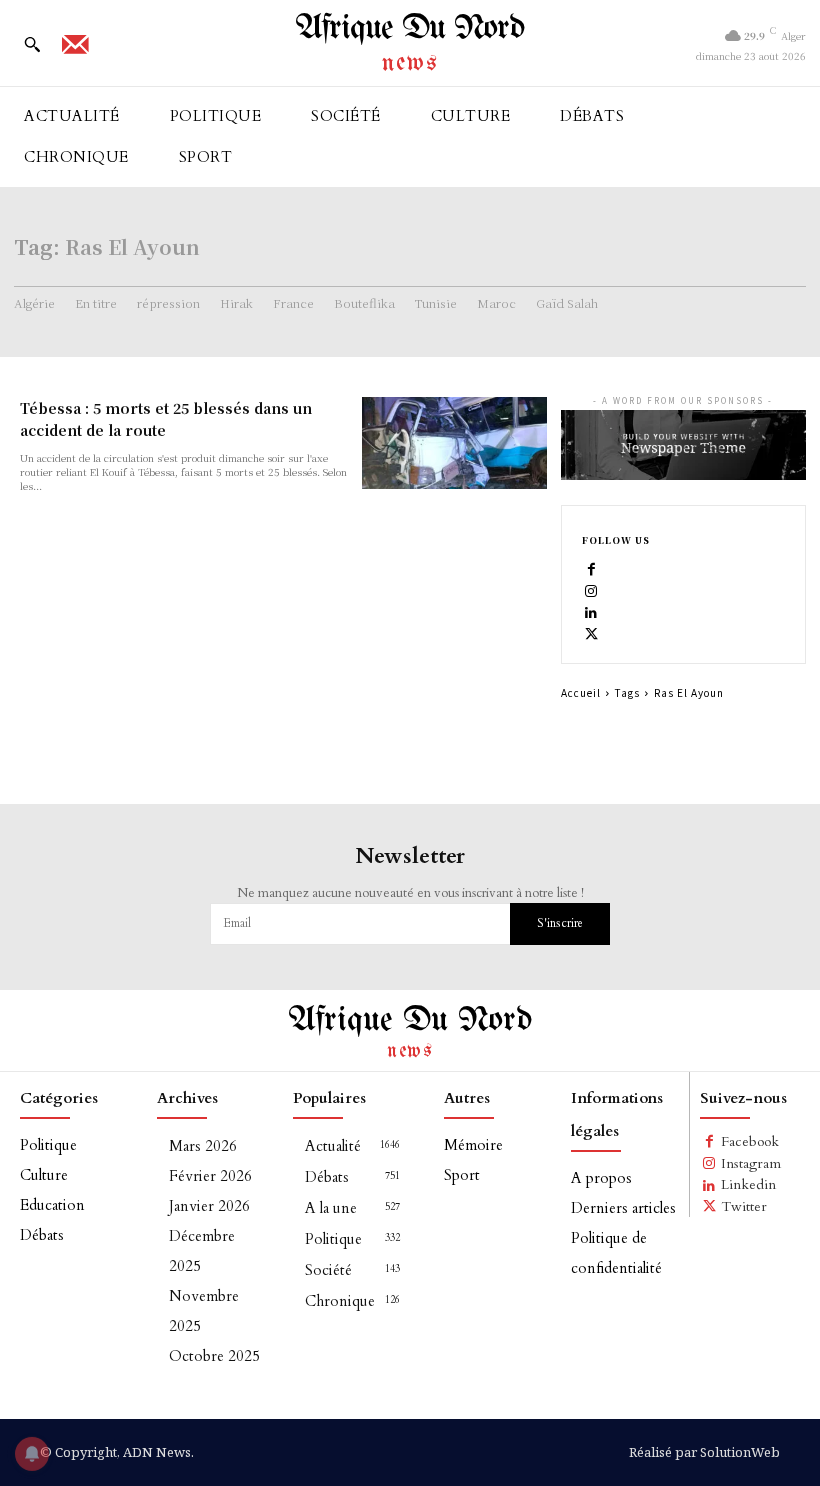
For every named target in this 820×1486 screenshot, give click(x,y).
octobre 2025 (214, 1356)
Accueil (581, 692)
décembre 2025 (202, 1251)
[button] (32, 44)
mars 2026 (203, 1146)
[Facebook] (592, 569)
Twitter (744, 1206)
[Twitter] (592, 633)
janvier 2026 (209, 1206)
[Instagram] (592, 590)
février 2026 (210, 1176)
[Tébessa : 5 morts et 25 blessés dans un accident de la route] (454, 443)
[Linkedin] (592, 612)
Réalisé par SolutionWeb (704, 1452)
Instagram (751, 1163)
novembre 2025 (204, 1311)
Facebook (750, 1141)
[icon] (75, 51)
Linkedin (748, 1184)
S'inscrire (560, 923)
